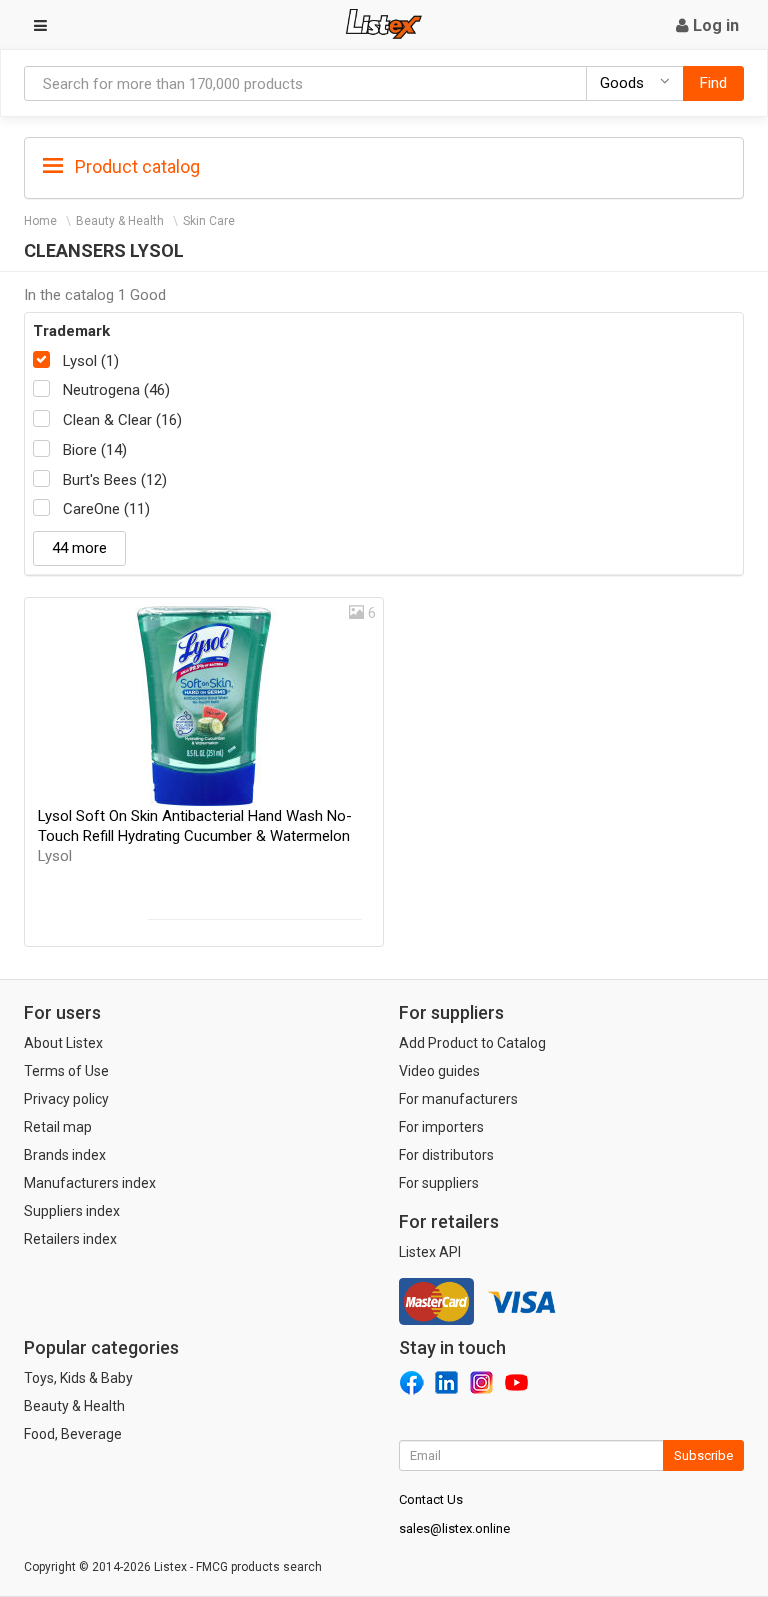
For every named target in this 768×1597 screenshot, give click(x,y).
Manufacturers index (90, 1183)
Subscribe (703, 1455)
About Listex (63, 1043)
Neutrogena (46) (116, 390)
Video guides (439, 1071)
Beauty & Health (120, 221)
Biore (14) (95, 450)
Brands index (65, 1155)
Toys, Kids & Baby (78, 1378)
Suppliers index (72, 1211)
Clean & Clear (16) (122, 420)
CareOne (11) (106, 509)
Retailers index (70, 1239)
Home (40, 221)
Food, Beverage (73, 1434)
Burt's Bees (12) (115, 480)
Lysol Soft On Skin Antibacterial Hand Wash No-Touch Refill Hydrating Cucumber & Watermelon (195, 836)
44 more (79, 548)
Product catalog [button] (135, 166)
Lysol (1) (91, 361)
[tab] (384, 165)
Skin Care (209, 221)
